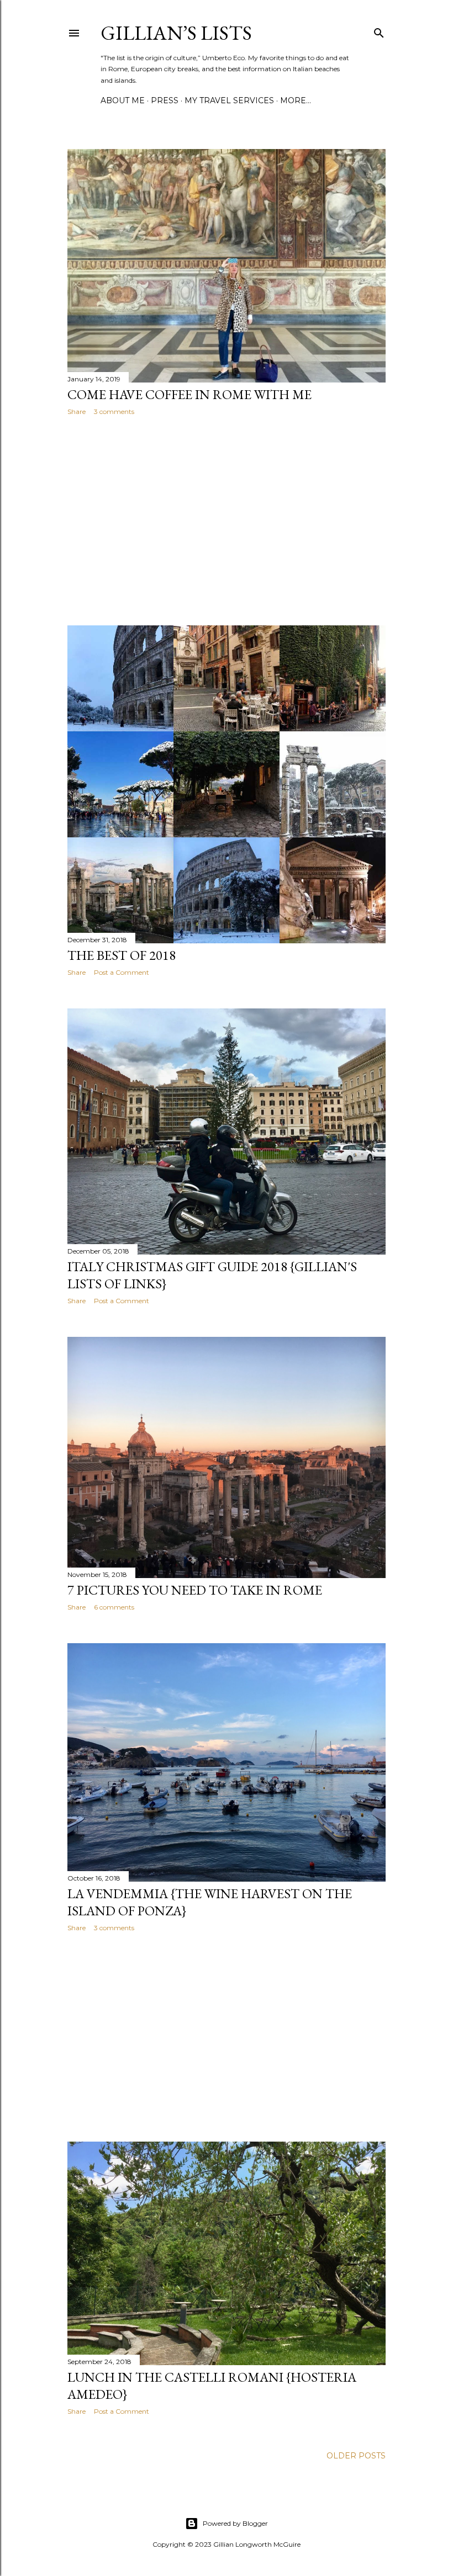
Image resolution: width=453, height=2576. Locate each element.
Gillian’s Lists (176, 33)
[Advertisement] (227, 520)
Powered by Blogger (235, 2523)
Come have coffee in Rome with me (189, 394)
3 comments (114, 411)
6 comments (114, 1607)
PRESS (165, 100)
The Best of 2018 (122, 955)
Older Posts (356, 2456)
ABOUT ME (123, 100)
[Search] (379, 31)
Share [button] (77, 411)
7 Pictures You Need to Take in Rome (195, 1590)
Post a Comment (122, 972)
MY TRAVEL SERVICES (229, 100)
